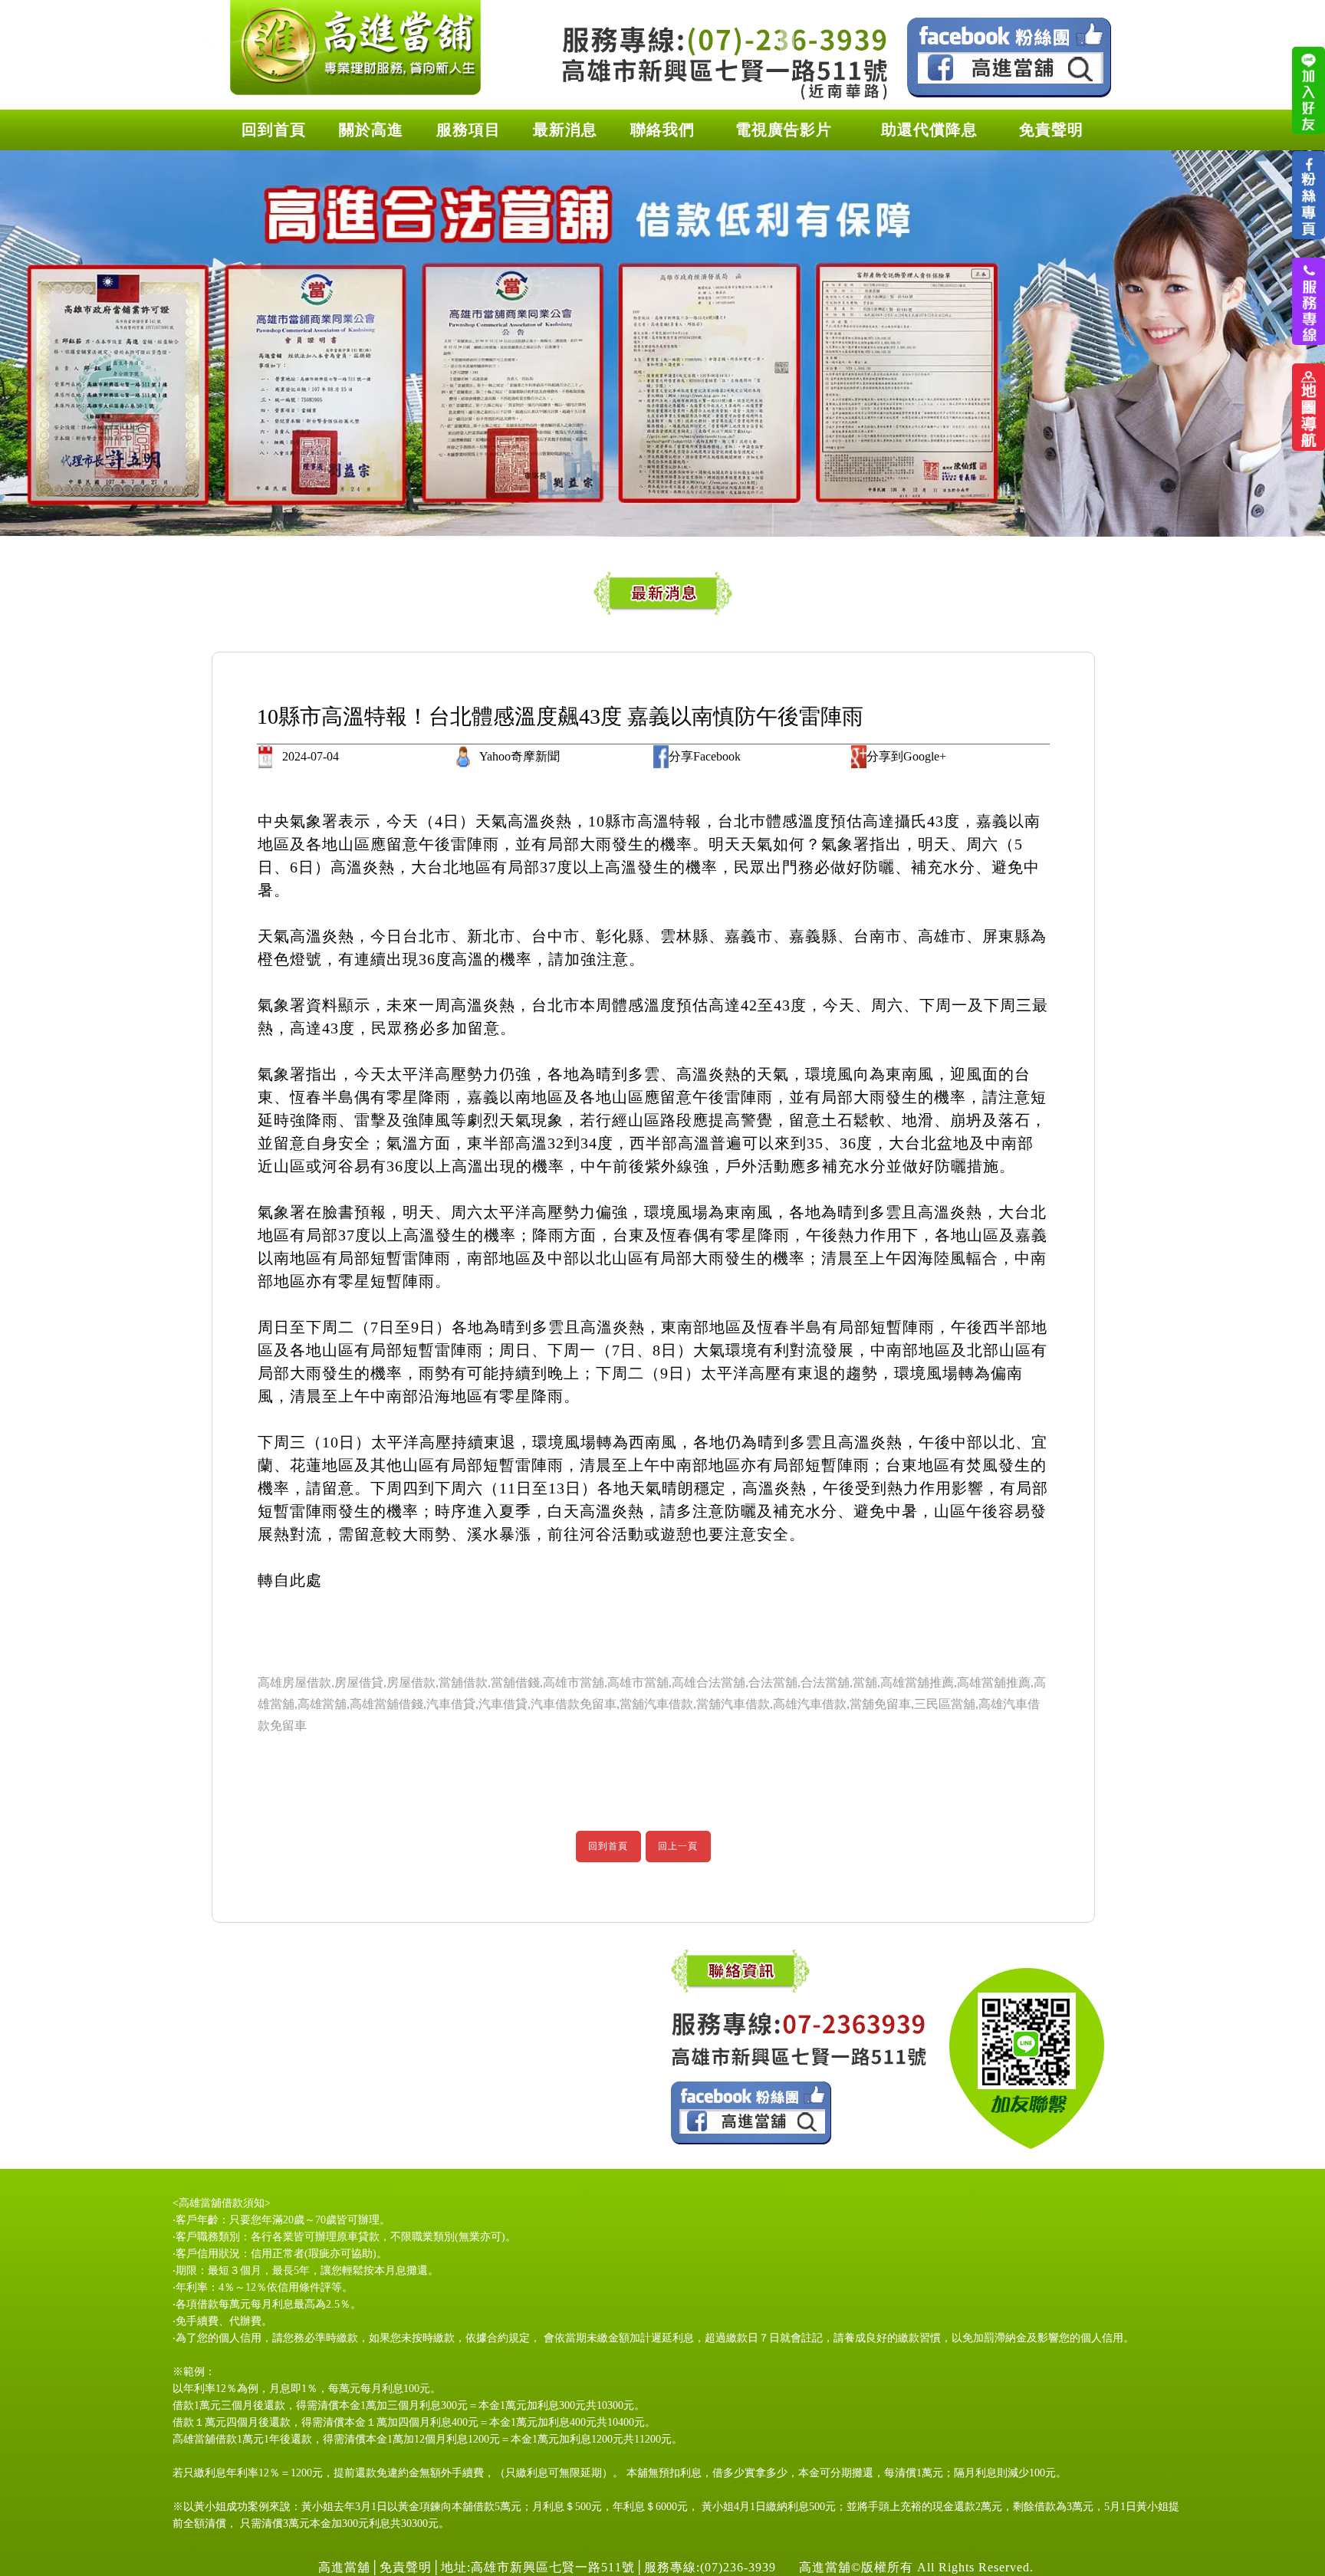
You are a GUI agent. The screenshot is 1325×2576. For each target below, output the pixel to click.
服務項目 (469, 130)
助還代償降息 (929, 130)
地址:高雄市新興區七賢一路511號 (538, 2567)
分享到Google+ (906, 756)
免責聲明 (1051, 130)
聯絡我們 (662, 130)
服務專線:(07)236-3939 (714, 2567)
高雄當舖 (200, 2203)
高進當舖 (344, 2567)
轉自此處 (290, 1580)
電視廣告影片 (784, 130)
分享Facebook (705, 756)
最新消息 (565, 130)
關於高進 (371, 130)
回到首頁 (274, 130)
